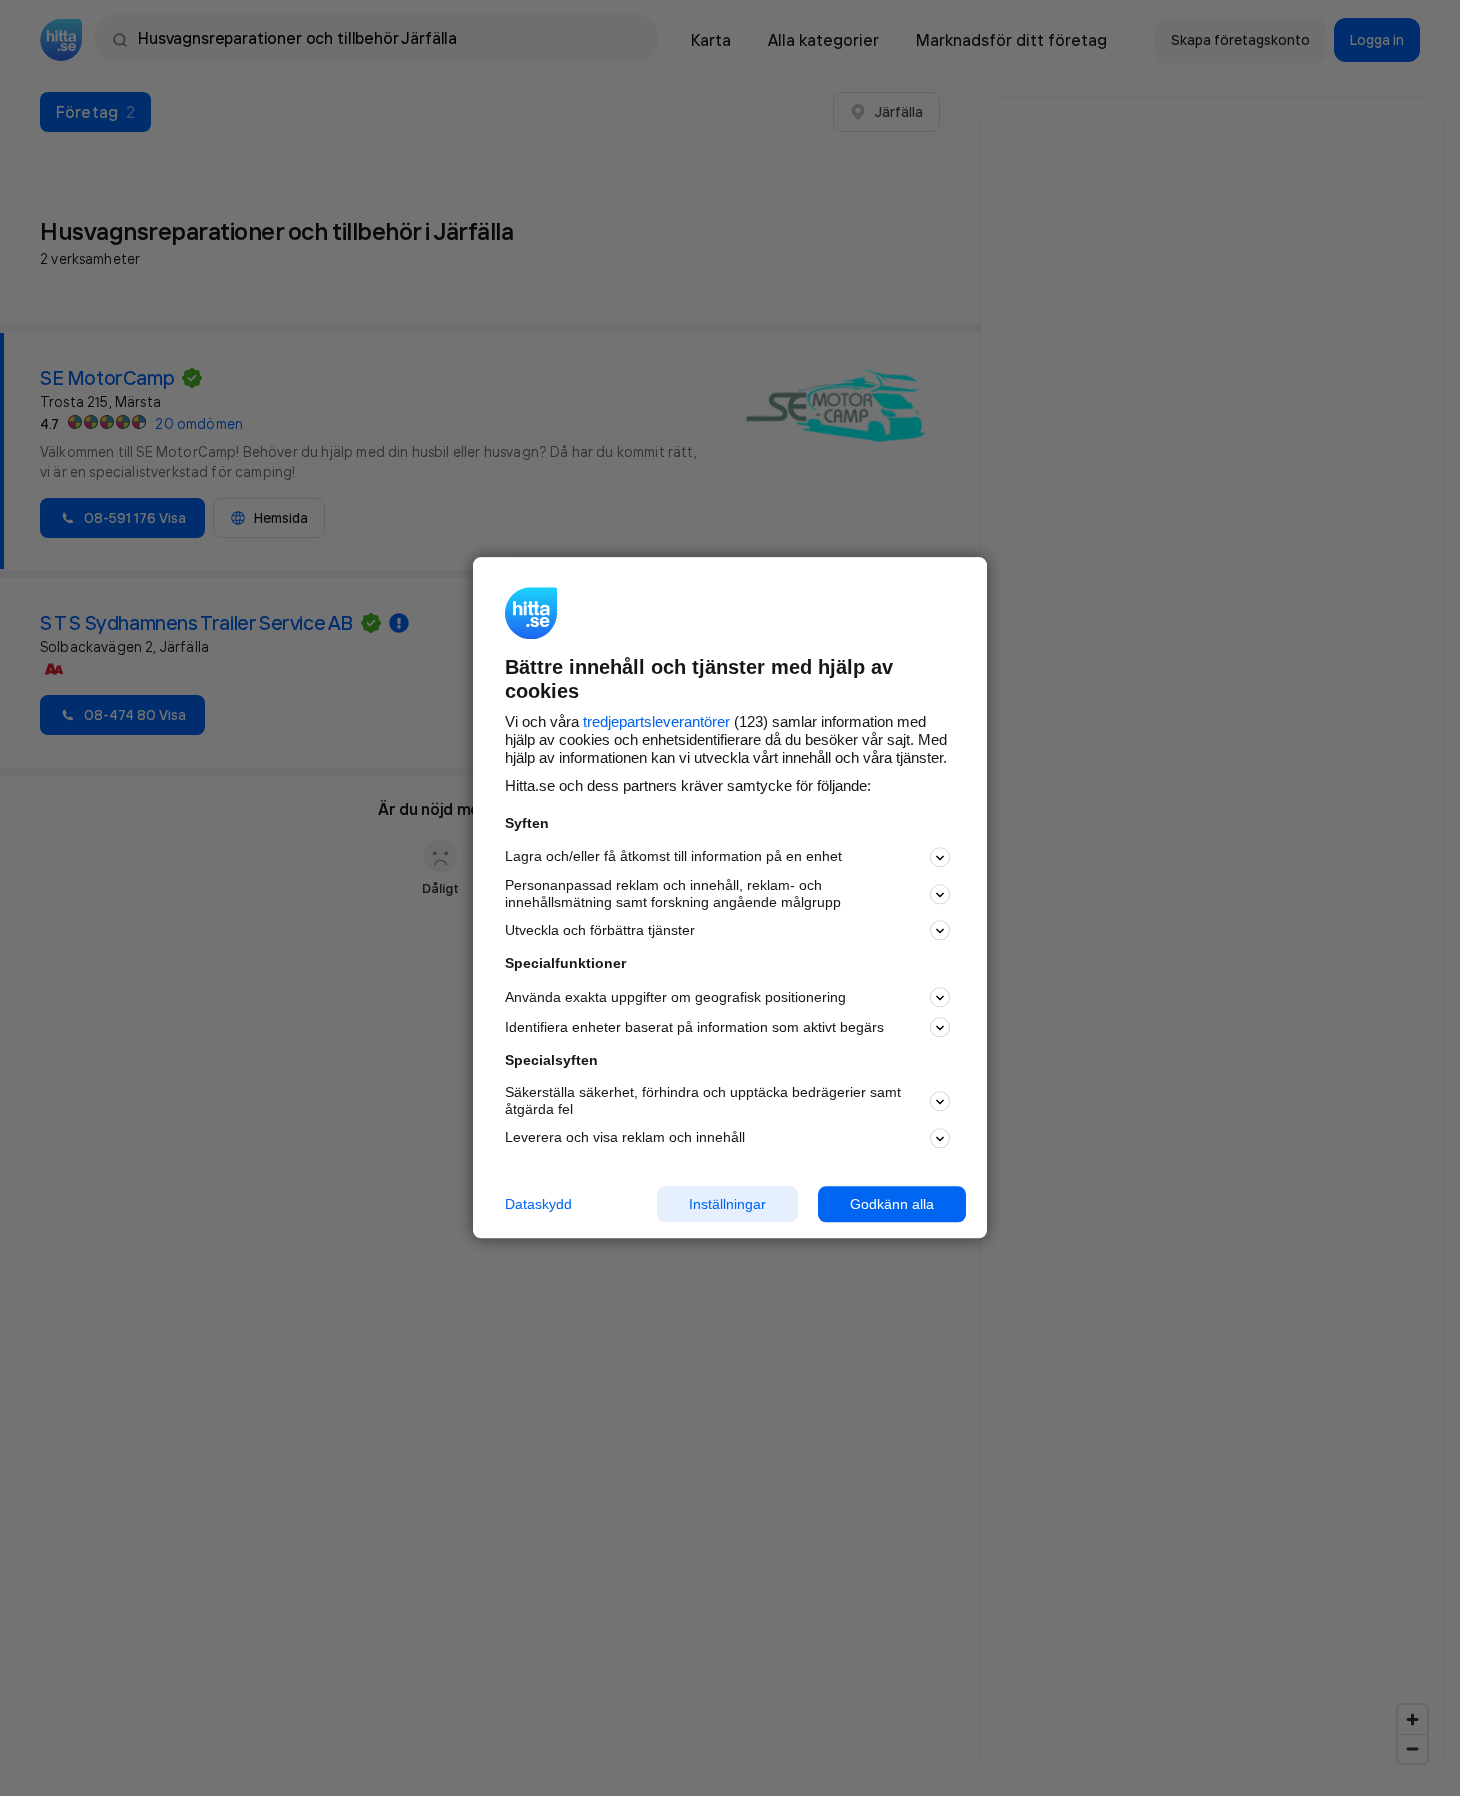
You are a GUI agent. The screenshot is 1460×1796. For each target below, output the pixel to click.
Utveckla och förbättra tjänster (600, 930)
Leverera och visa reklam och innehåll (625, 1137)
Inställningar (727, 1204)
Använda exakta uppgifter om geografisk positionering (675, 997)
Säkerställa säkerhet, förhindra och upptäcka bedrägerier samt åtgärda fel (703, 1100)
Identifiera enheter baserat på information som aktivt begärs (694, 1027)
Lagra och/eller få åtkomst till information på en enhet (673, 857)
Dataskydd (538, 1204)
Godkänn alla (892, 1204)
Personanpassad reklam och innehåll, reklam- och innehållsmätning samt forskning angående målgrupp (673, 893)
